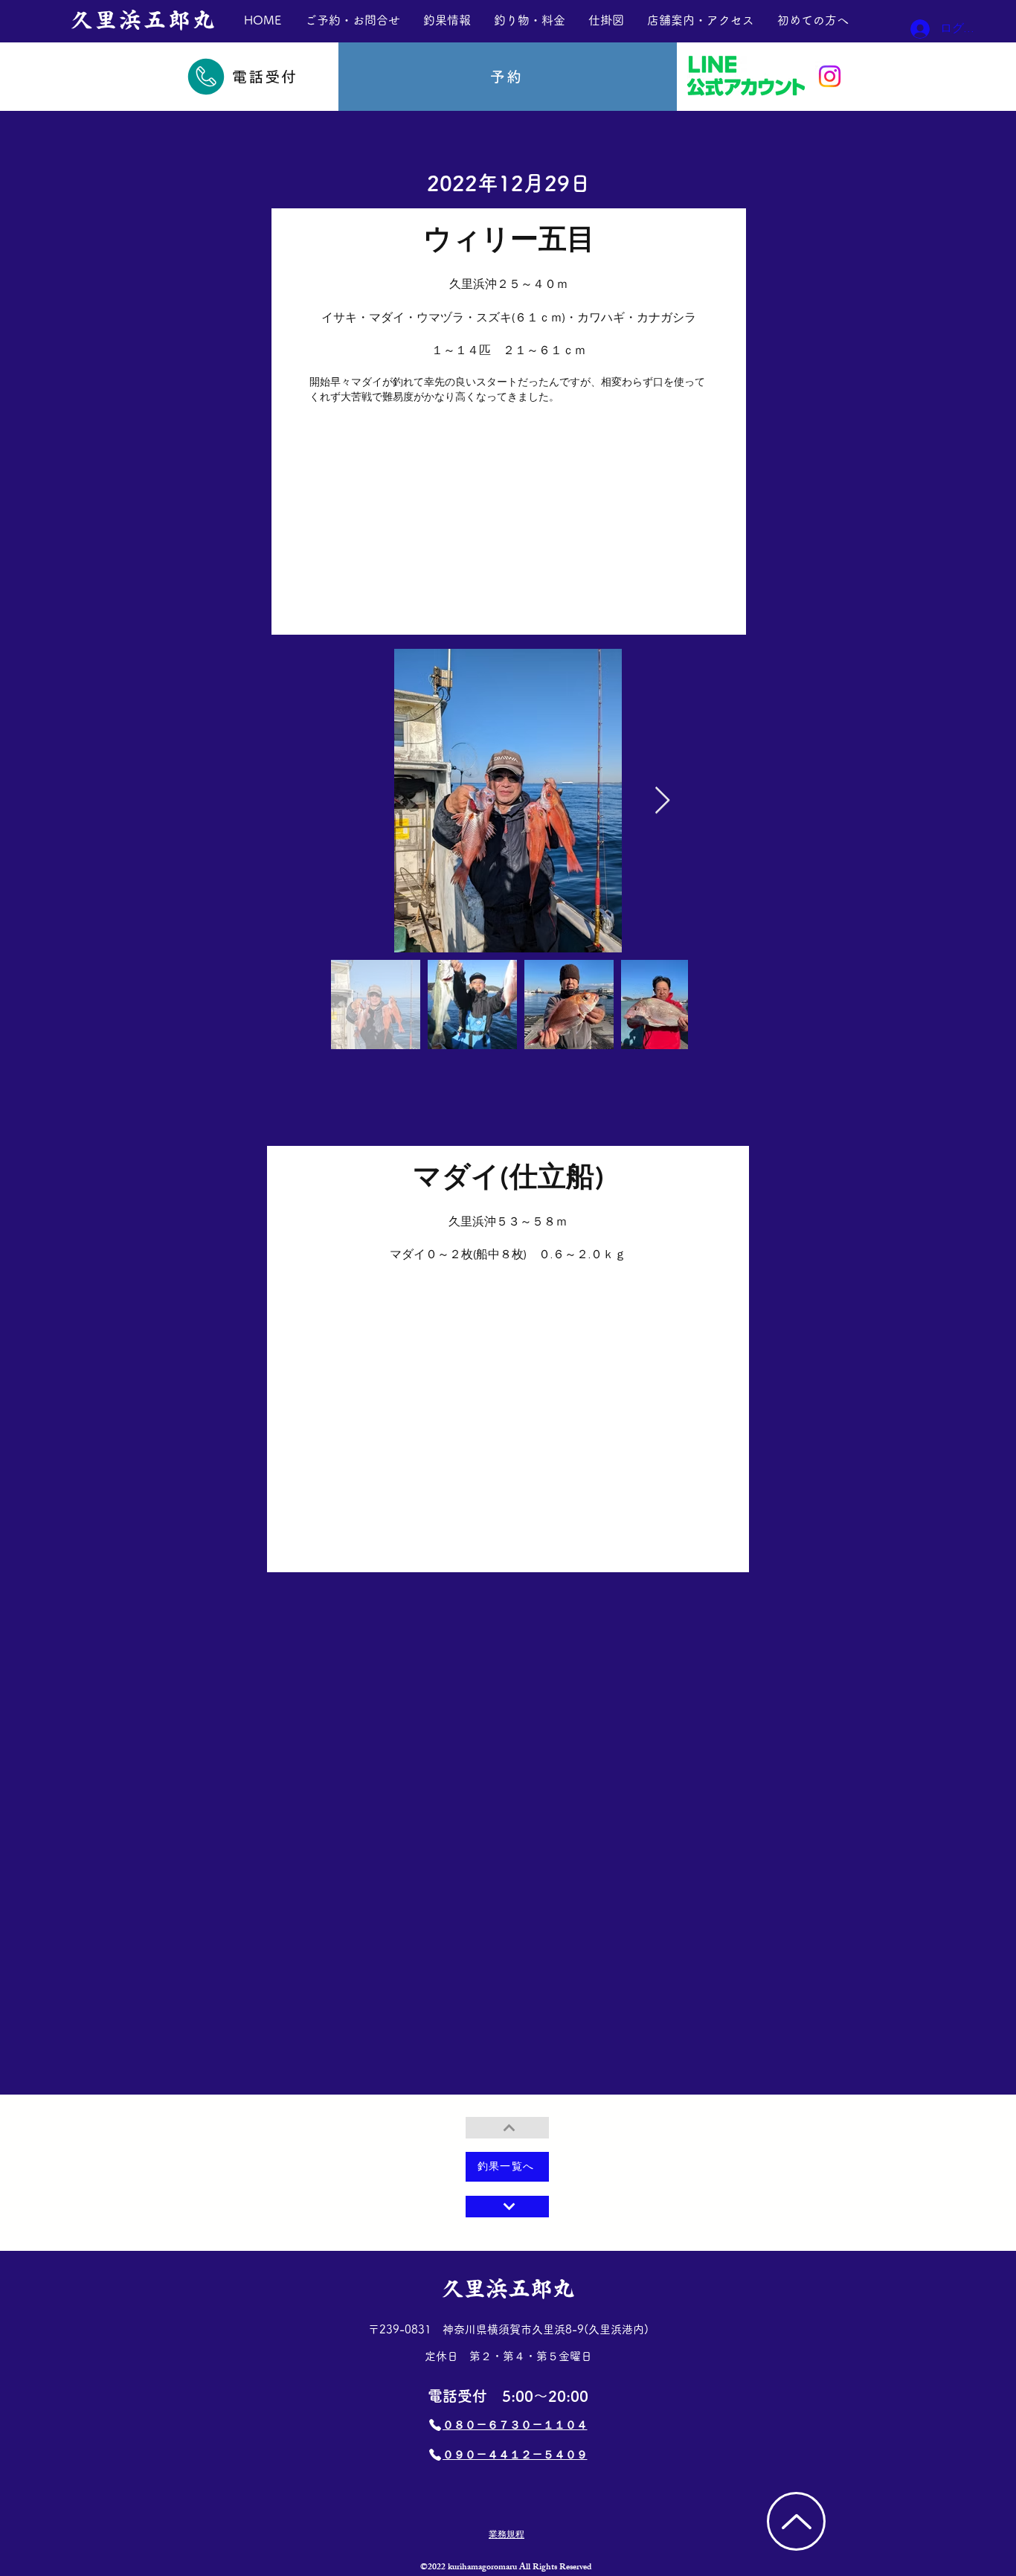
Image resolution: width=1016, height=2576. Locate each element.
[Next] (507, 2207)
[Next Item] (662, 801)
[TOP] (796, 2521)
